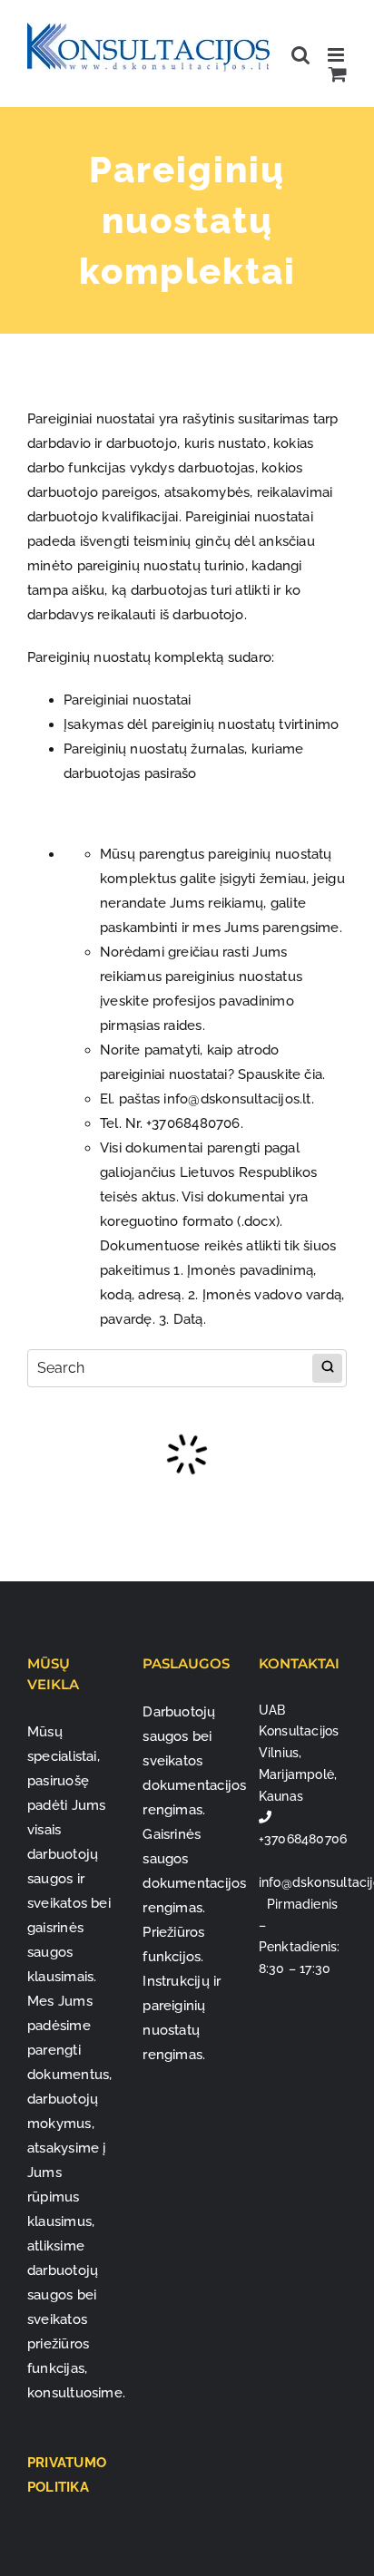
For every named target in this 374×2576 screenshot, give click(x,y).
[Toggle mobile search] (300, 55)
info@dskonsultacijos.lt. (238, 1099)
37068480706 (196, 1123)
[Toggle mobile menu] (337, 55)
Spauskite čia (280, 1074)
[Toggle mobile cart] (338, 74)
